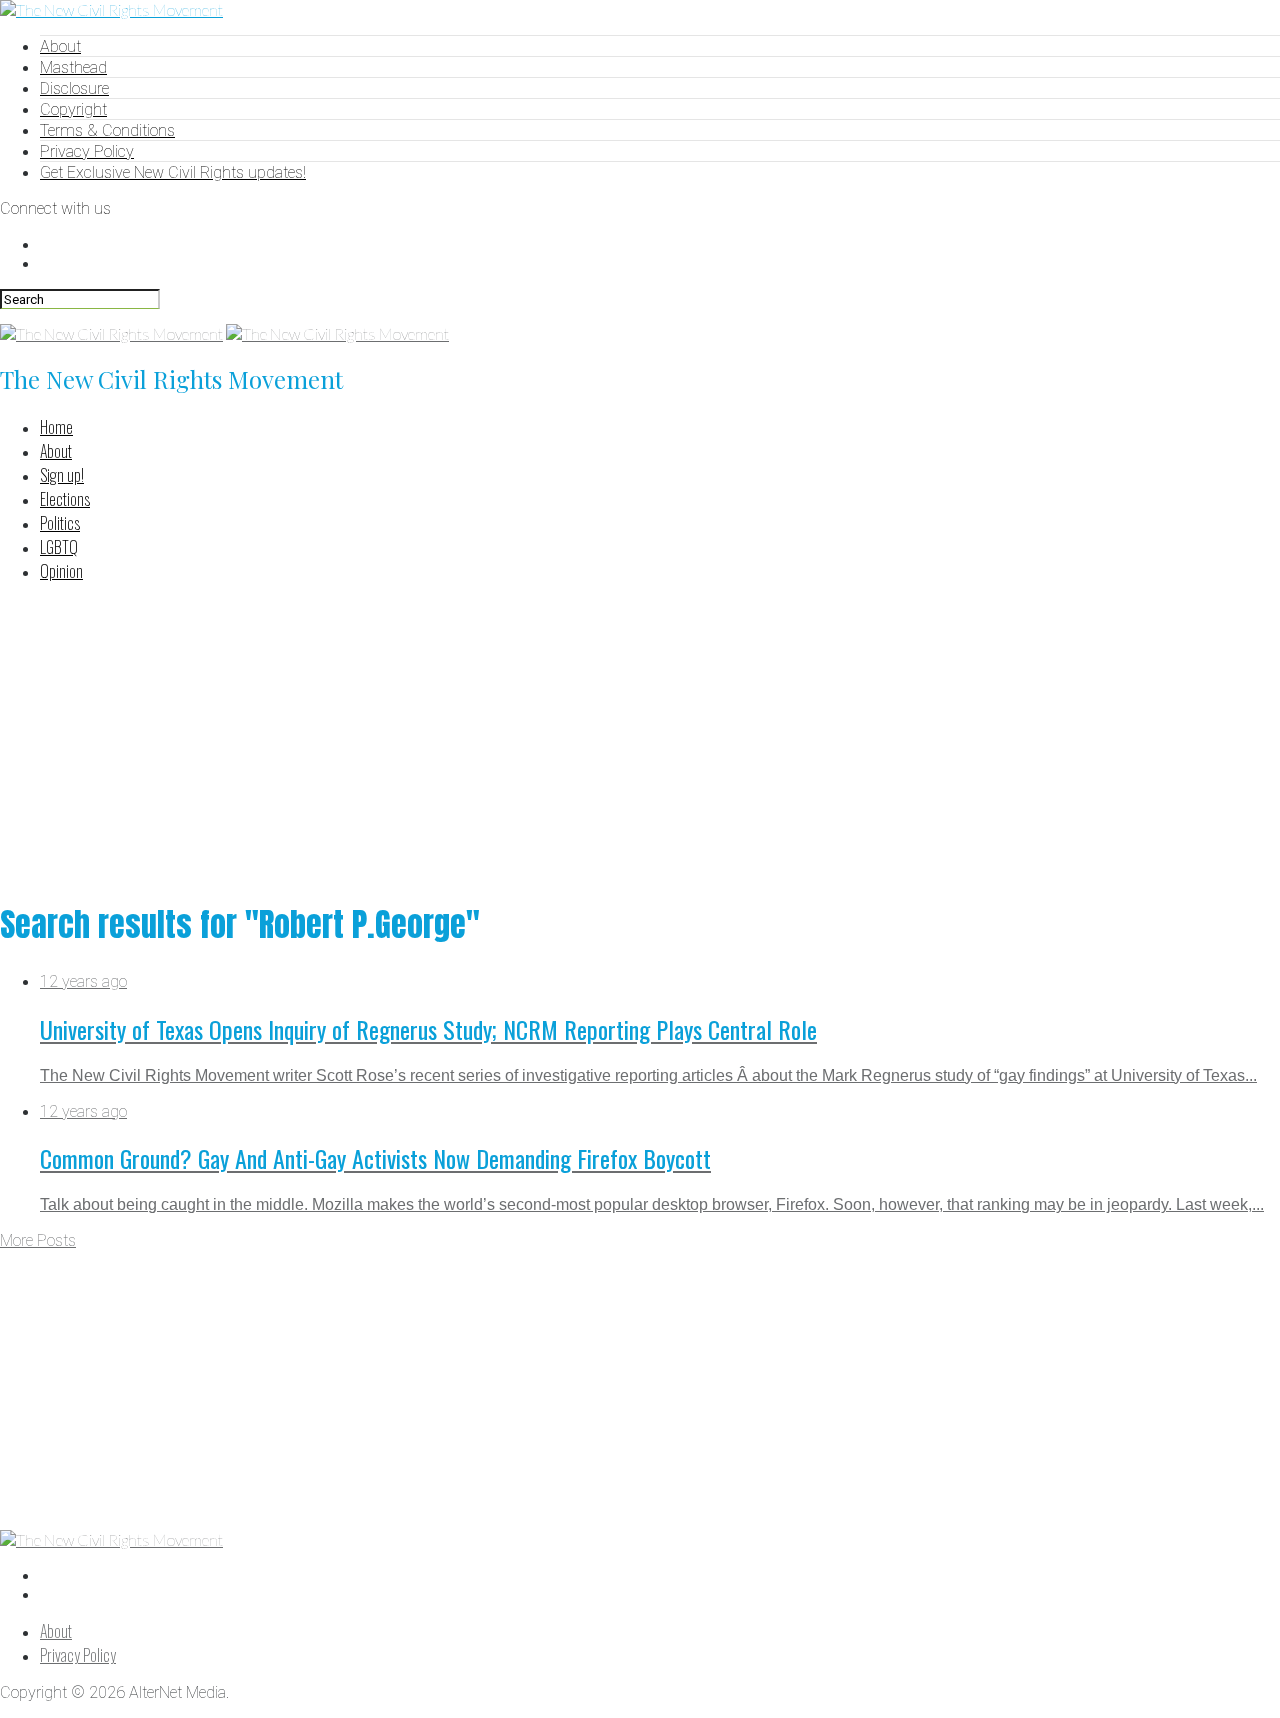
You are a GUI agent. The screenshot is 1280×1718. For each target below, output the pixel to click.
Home (56, 427)
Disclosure (74, 88)
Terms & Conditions (107, 130)
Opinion (61, 571)
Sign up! (62, 475)
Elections (65, 499)
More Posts (38, 1240)
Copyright (73, 109)
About (60, 46)
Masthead (73, 67)
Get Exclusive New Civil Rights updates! (173, 172)
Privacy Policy (87, 151)
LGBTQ (59, 547)
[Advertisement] (640, 739)
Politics (60, 523)
